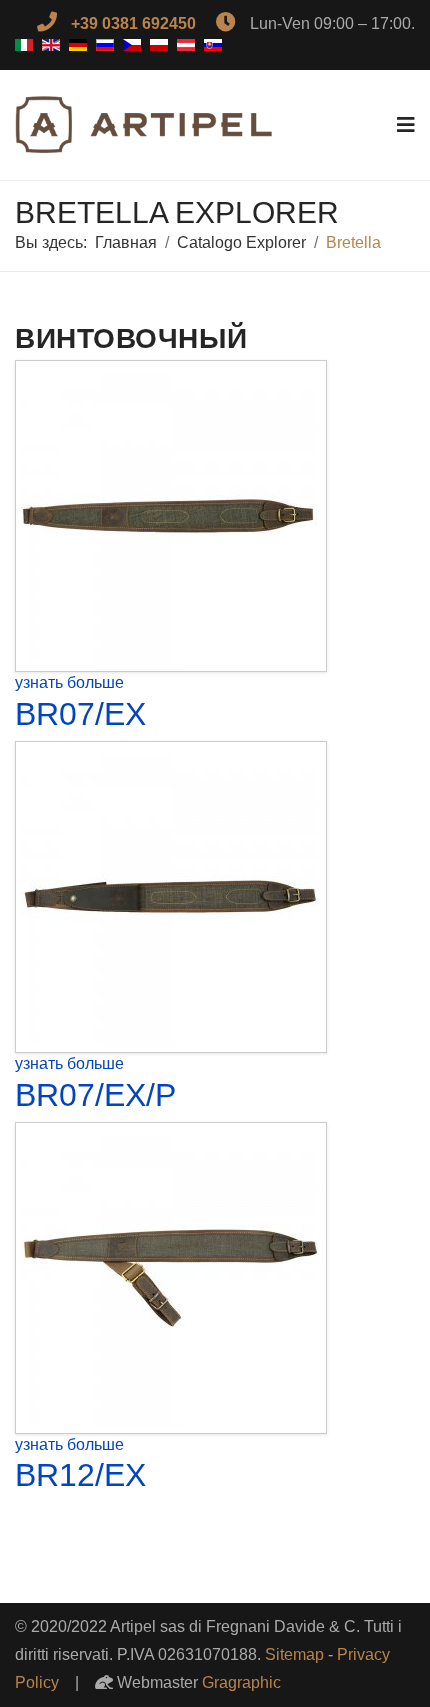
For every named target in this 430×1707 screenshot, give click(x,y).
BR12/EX (80, 1475)
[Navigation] (406, 125)
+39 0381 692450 (133, 23)
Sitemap (294, 1654)
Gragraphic (241, 1682)
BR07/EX (80, 714)
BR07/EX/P (95, 1095)
